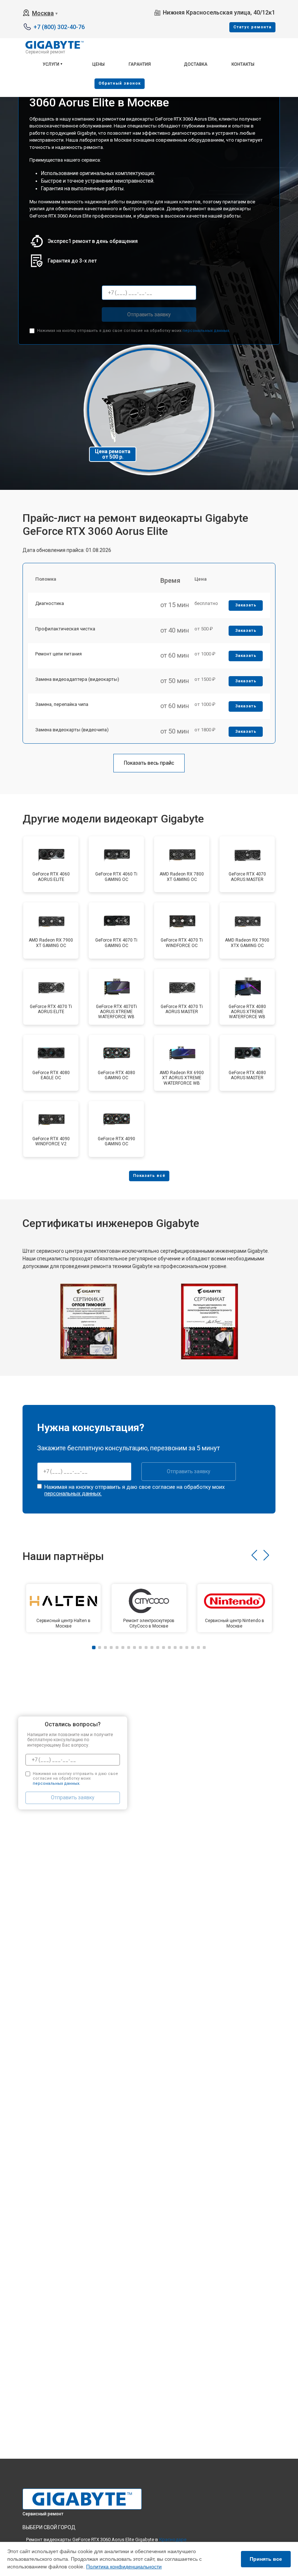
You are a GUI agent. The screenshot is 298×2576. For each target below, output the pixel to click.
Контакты (243, 64)
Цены (98, 64)
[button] (254, 1555)
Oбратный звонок (120, 83)
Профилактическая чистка (65, 629)
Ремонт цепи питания (59, 654)
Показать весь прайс (149, 763)
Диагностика (50, 603)
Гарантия (140, 64)
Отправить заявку (149, 314)
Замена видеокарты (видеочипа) (72, 730)
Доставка (196, 64)
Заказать (246, 605)
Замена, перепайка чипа (62, 704)
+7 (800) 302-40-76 (59, 27)
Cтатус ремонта (252, 27)
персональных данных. (206, 331)
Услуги (51, 64)
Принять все (266, 2559)
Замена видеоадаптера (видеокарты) (77, 679)
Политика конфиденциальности (124, 2567)
